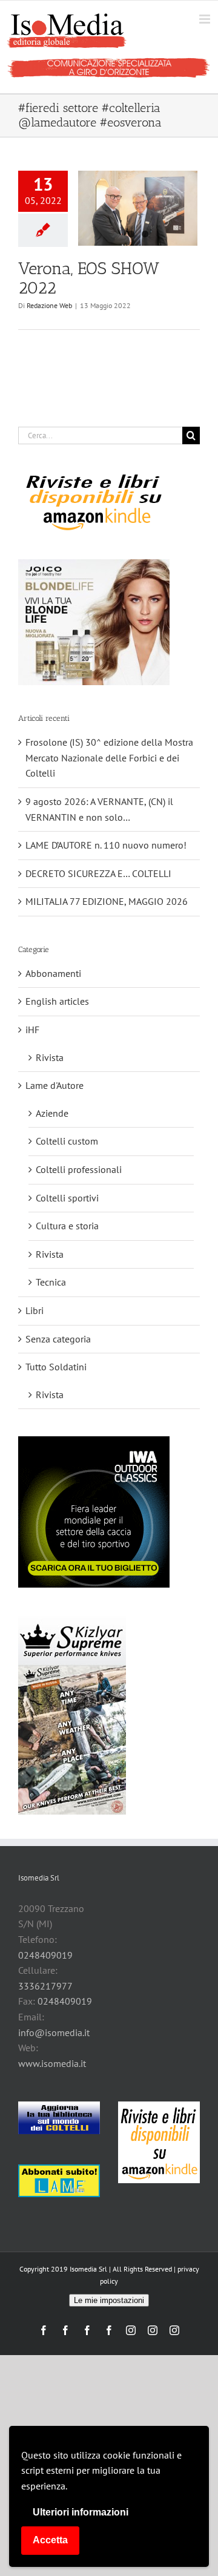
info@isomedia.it (54, 2032)
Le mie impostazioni (109, 2300)
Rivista (50, 1057)
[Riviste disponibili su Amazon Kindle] (94, 502)
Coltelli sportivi (67, 1198)
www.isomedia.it (52, 2063)
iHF (32, 1030)
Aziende (52, 1113)
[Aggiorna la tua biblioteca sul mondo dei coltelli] (59, 2118)
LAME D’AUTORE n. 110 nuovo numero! (106, 845)
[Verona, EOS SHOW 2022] (138, 208)
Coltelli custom (67, 1141)
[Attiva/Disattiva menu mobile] (206, 19)
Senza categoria (58, 1339)
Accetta (50, 2540)
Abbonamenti (53, 973)
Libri (35, 1310)
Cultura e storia (67, 1226)
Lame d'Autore (54, 1085)
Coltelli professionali (79, 1169)
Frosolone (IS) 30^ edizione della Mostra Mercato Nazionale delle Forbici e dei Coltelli (109, 757)
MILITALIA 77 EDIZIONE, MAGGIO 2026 (107, 901)
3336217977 (45, 1986)
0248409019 (45, 1955)
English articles (57, 1001)
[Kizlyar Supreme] (72, 1715)
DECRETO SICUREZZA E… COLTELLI (98, 873)
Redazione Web (49, 305)
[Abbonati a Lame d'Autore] (59, 2181)
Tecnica (51, 1282)
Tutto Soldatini (56, 1367)
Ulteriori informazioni (81, 2512)
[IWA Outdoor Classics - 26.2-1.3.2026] (94, 1512)
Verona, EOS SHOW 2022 (89, 278)
